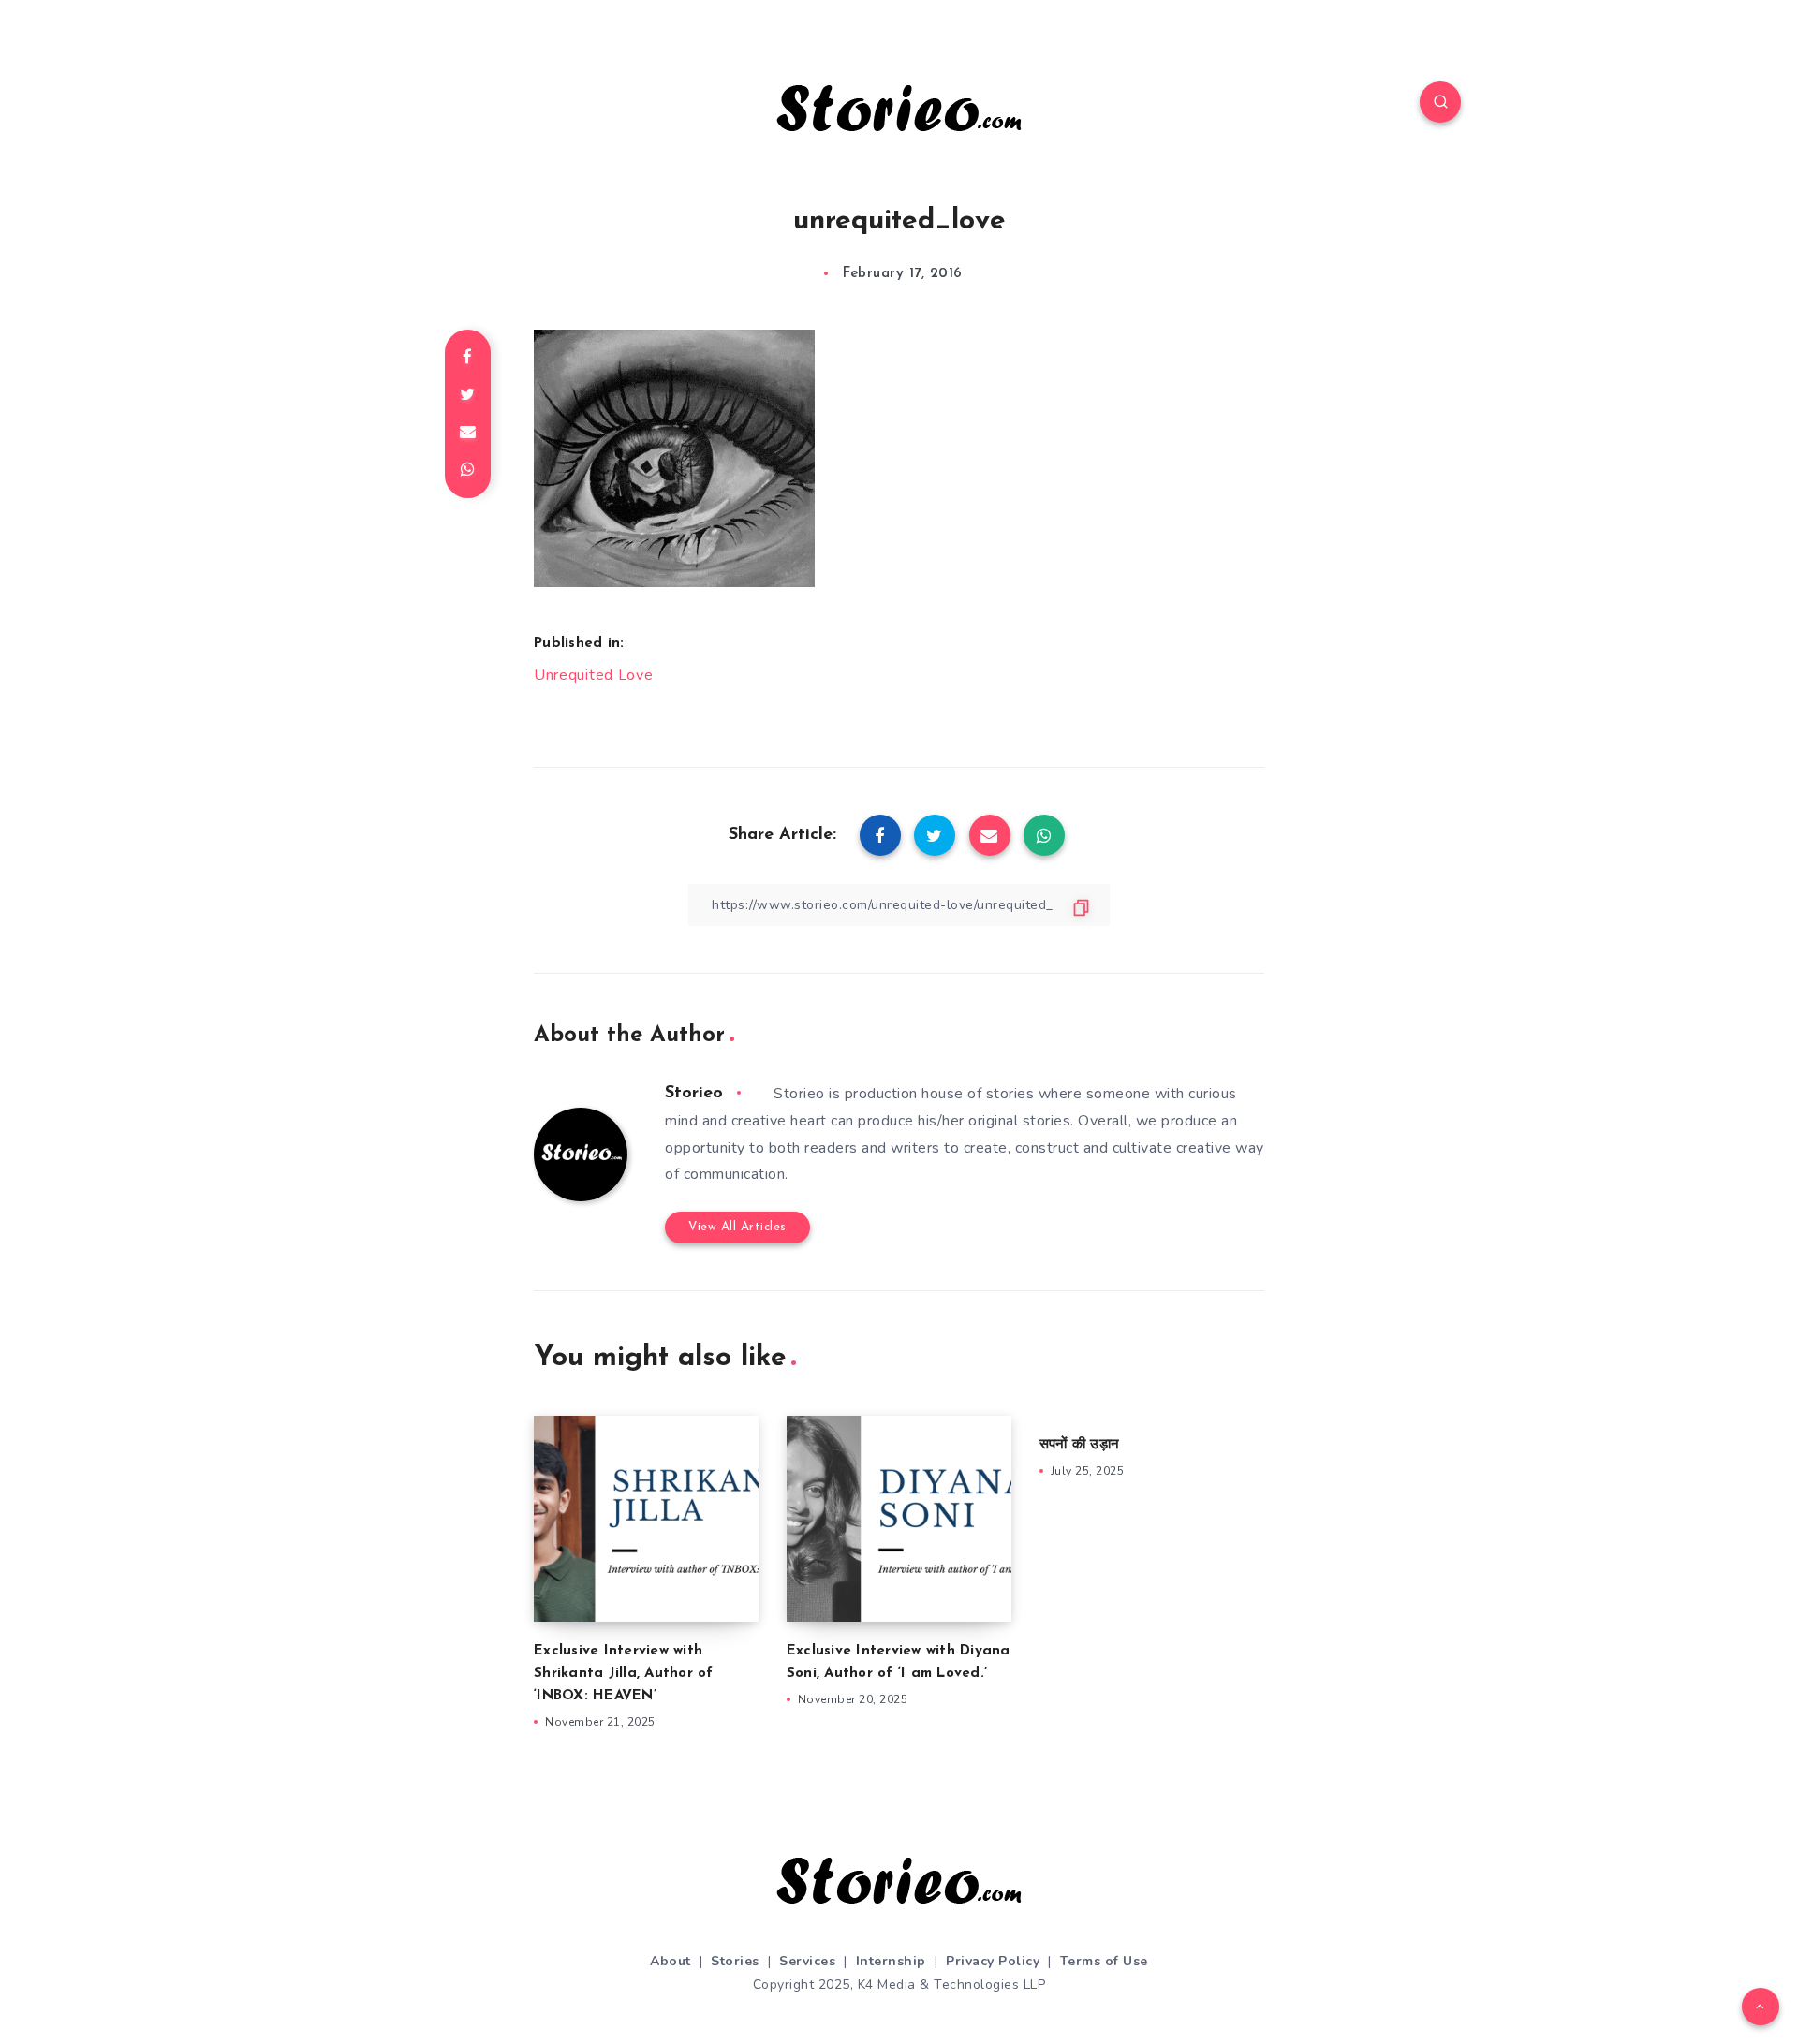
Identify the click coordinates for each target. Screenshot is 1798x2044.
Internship (891, 1961)
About (671, 1961)
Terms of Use (1104, 1961)
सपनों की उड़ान (1079, 1445)
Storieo (694, 1094)
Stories (735, 1961)
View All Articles (737, 1227)
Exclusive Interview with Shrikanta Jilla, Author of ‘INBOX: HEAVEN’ (624, 1674)
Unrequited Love (594, 675)
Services (807, 1961)
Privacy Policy (993, 1961)
